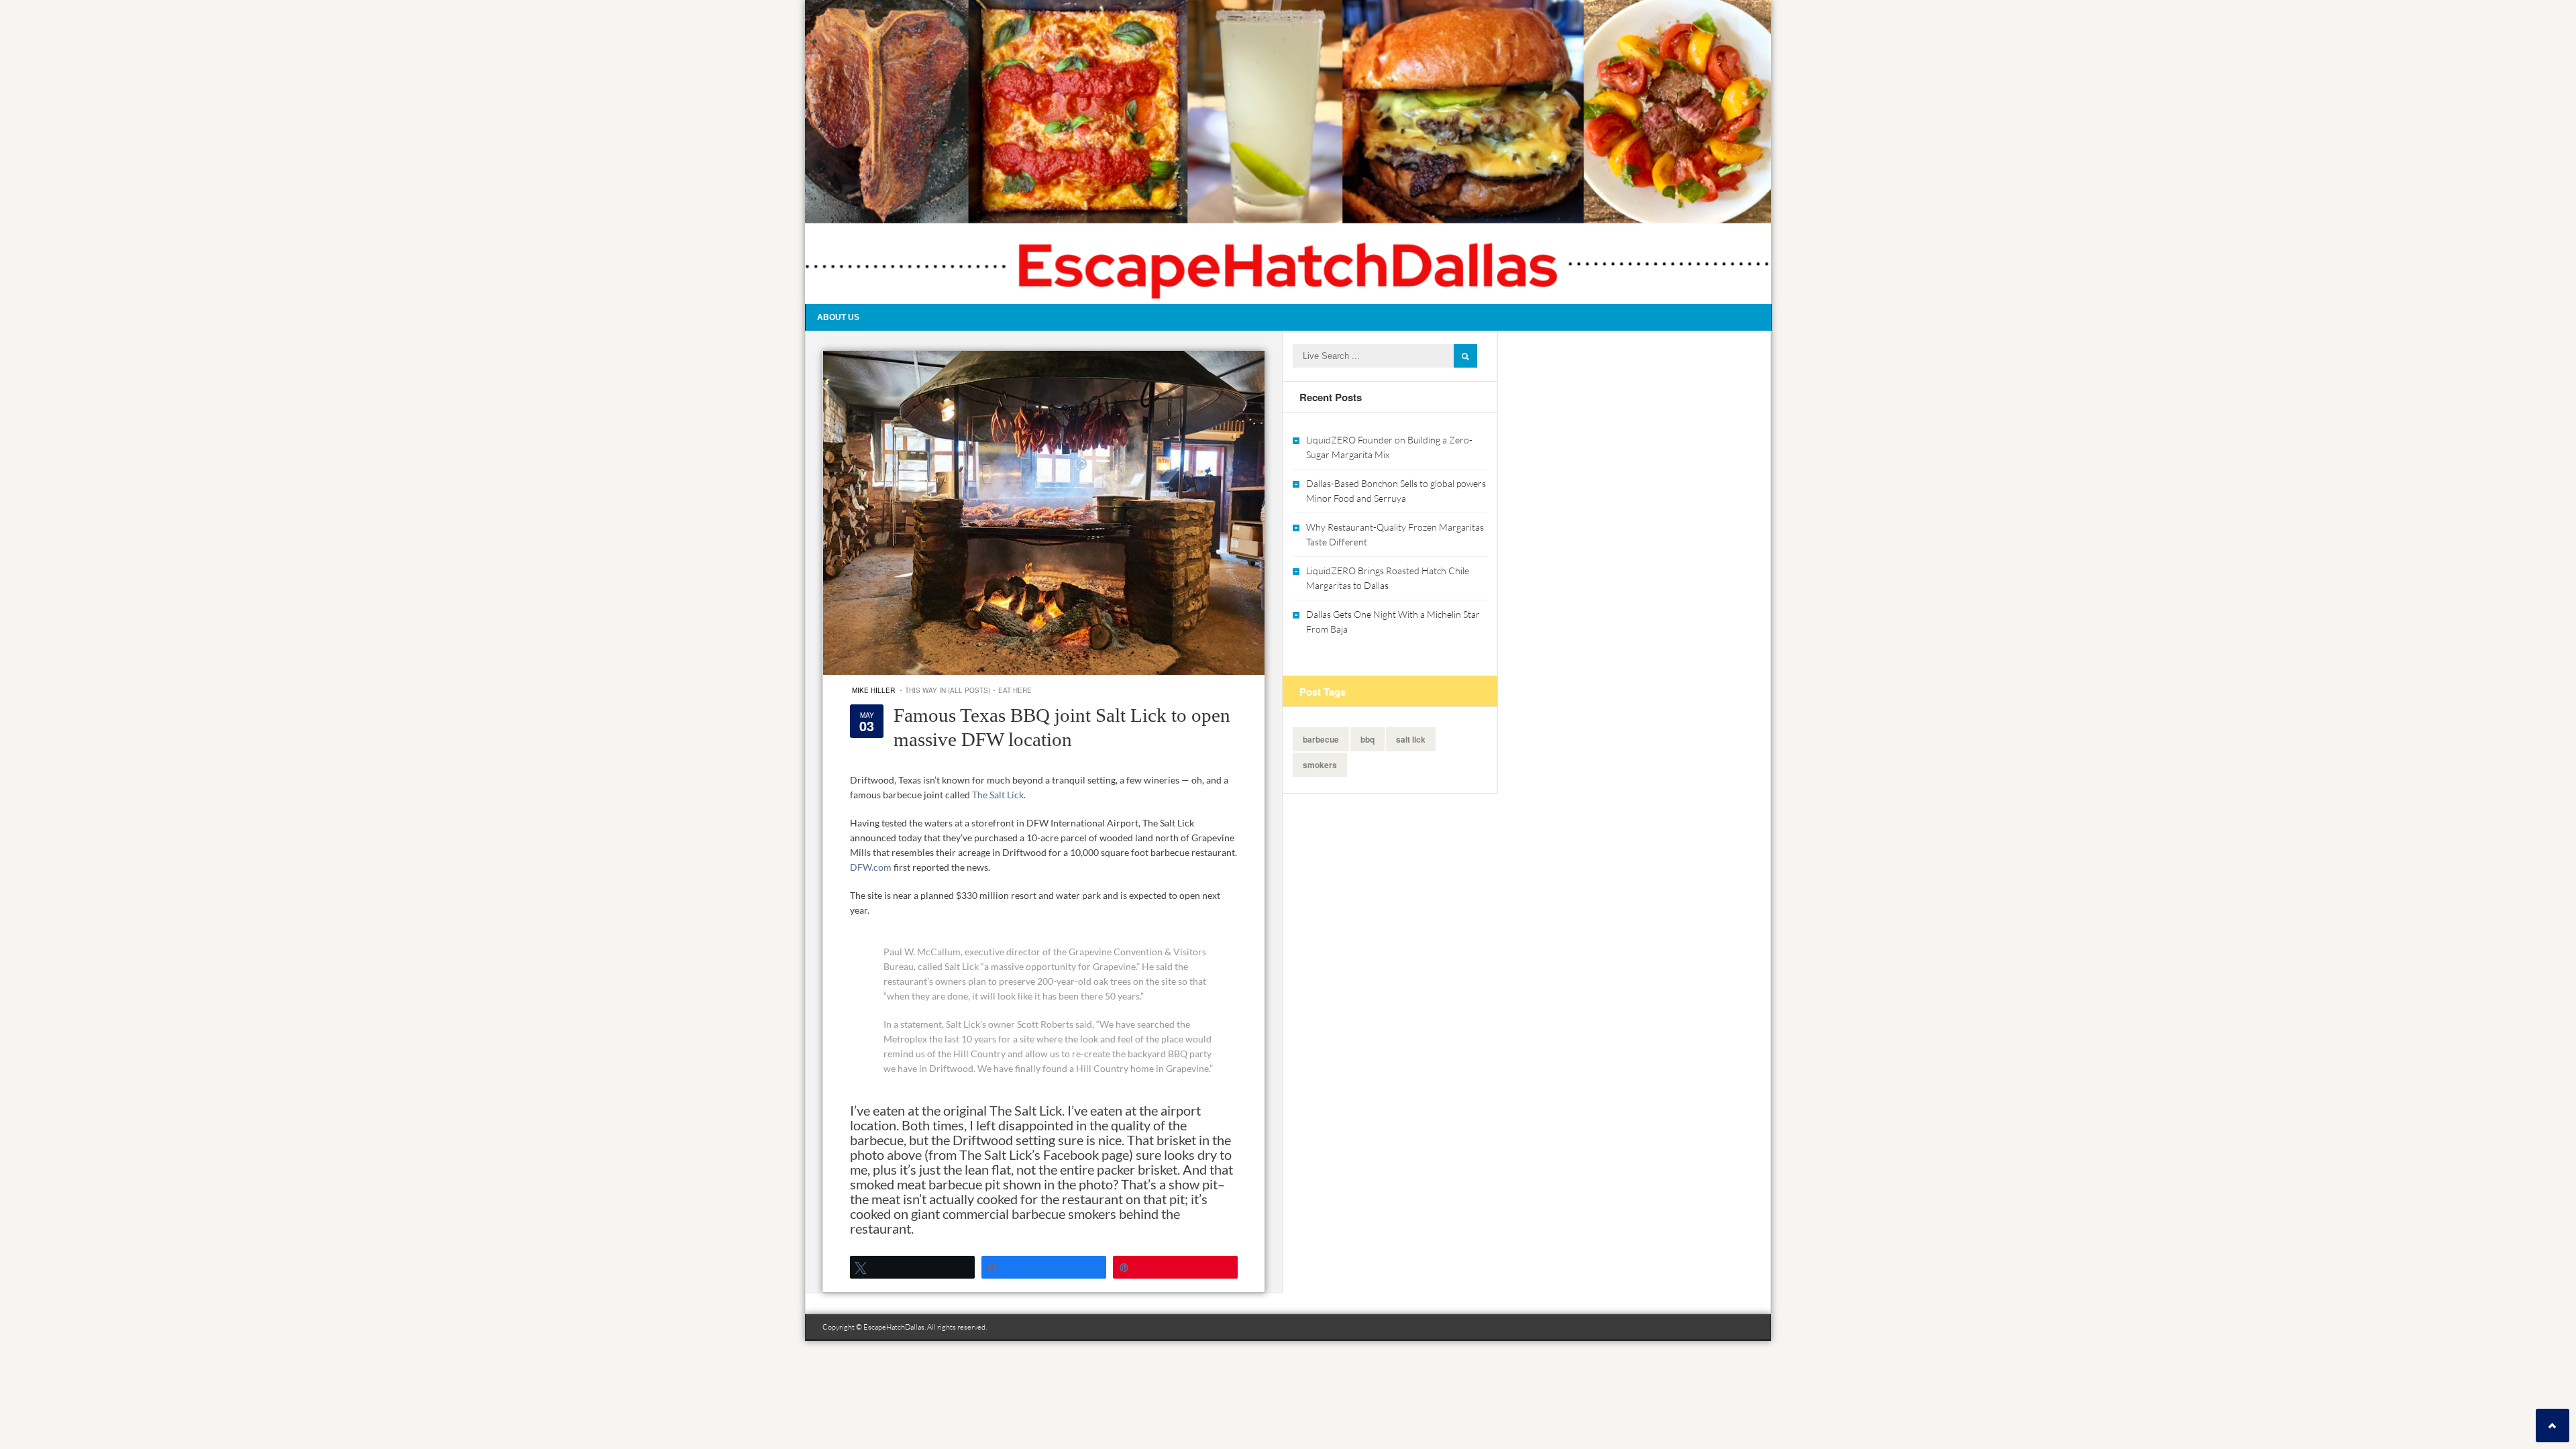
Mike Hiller (873, 690)
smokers (1320, 765)
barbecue (1321, 739)
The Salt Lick (998, 795)
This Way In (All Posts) (948, 690)
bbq (1367, 739)
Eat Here (1015, 690)
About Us (838, 317)
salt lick (1411, 739)
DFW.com (871, 867)
